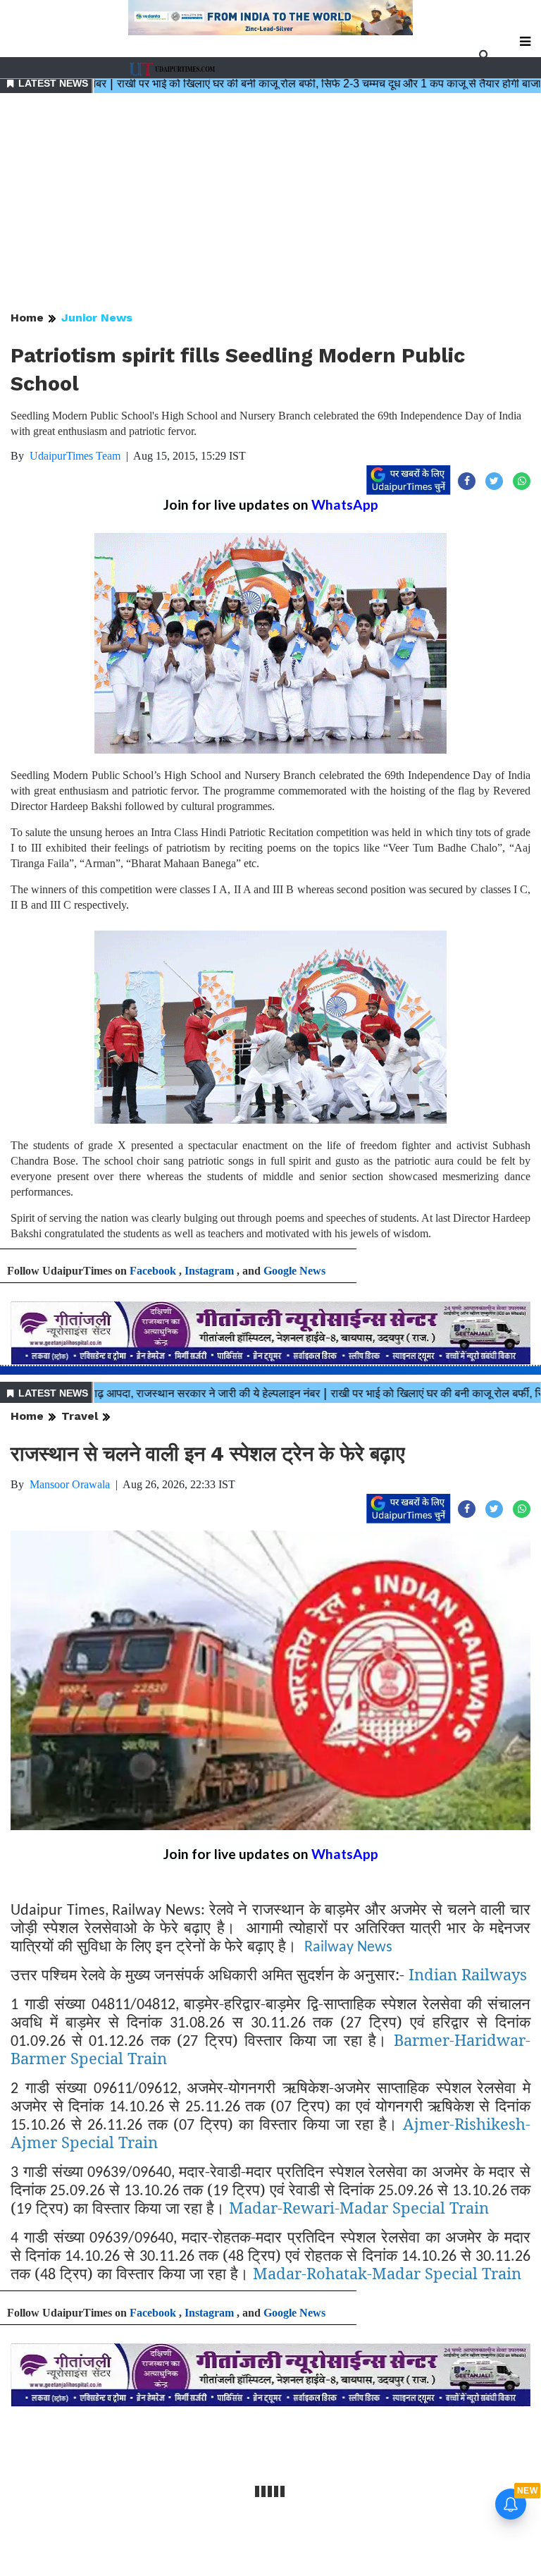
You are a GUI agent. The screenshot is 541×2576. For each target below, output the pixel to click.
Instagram (209, 1271)
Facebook (153, 1271)
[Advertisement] (270, 203)
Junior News (97, 318)
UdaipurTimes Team (75, 456)
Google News (294, 1271)
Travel (80, 1416)
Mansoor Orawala (70, 1484)
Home (27, 318)
